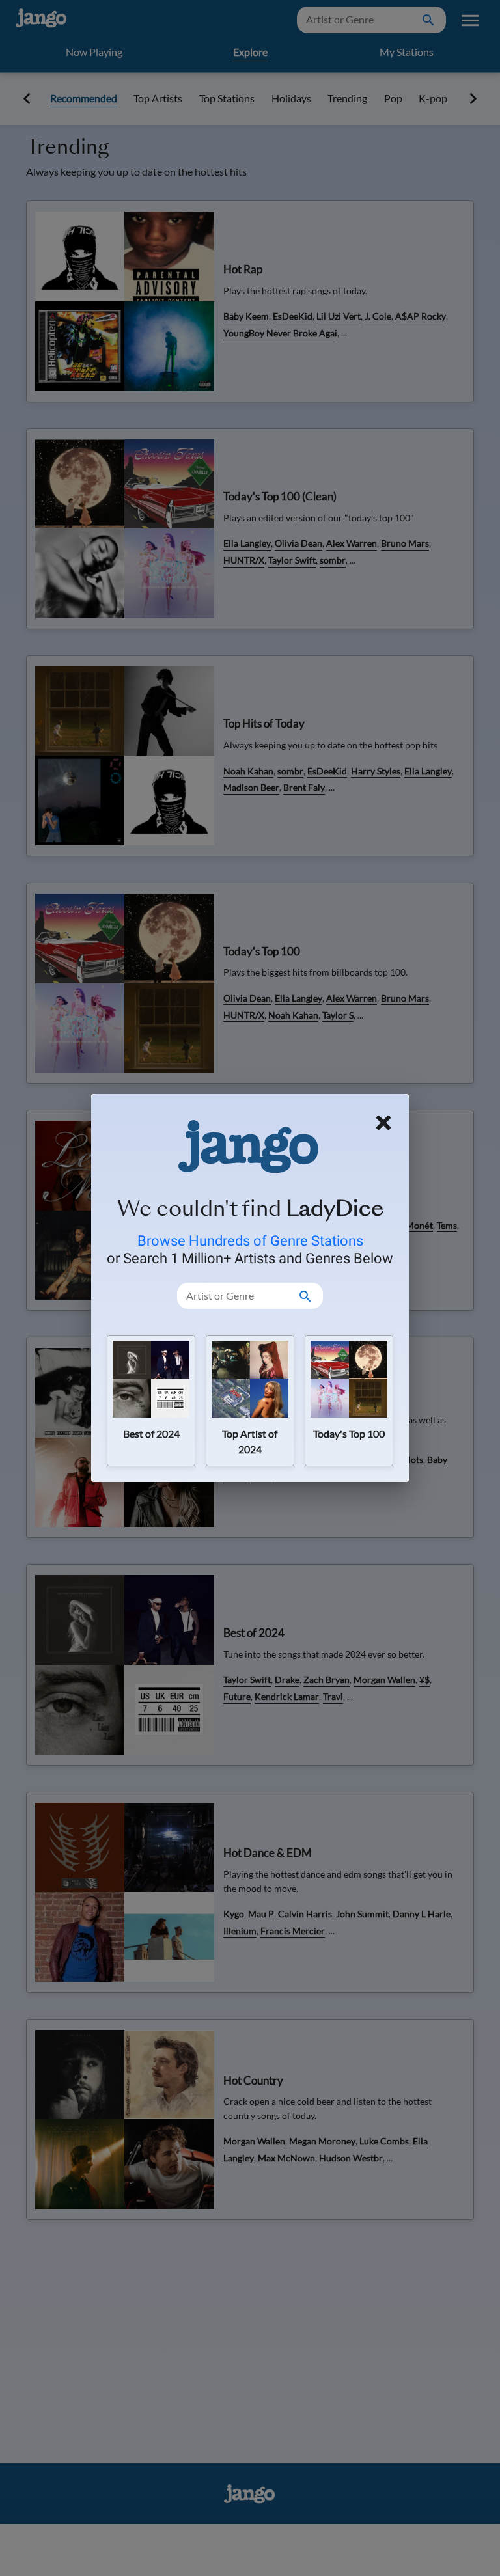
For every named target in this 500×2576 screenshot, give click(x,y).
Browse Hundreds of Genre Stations (250, 1240)
